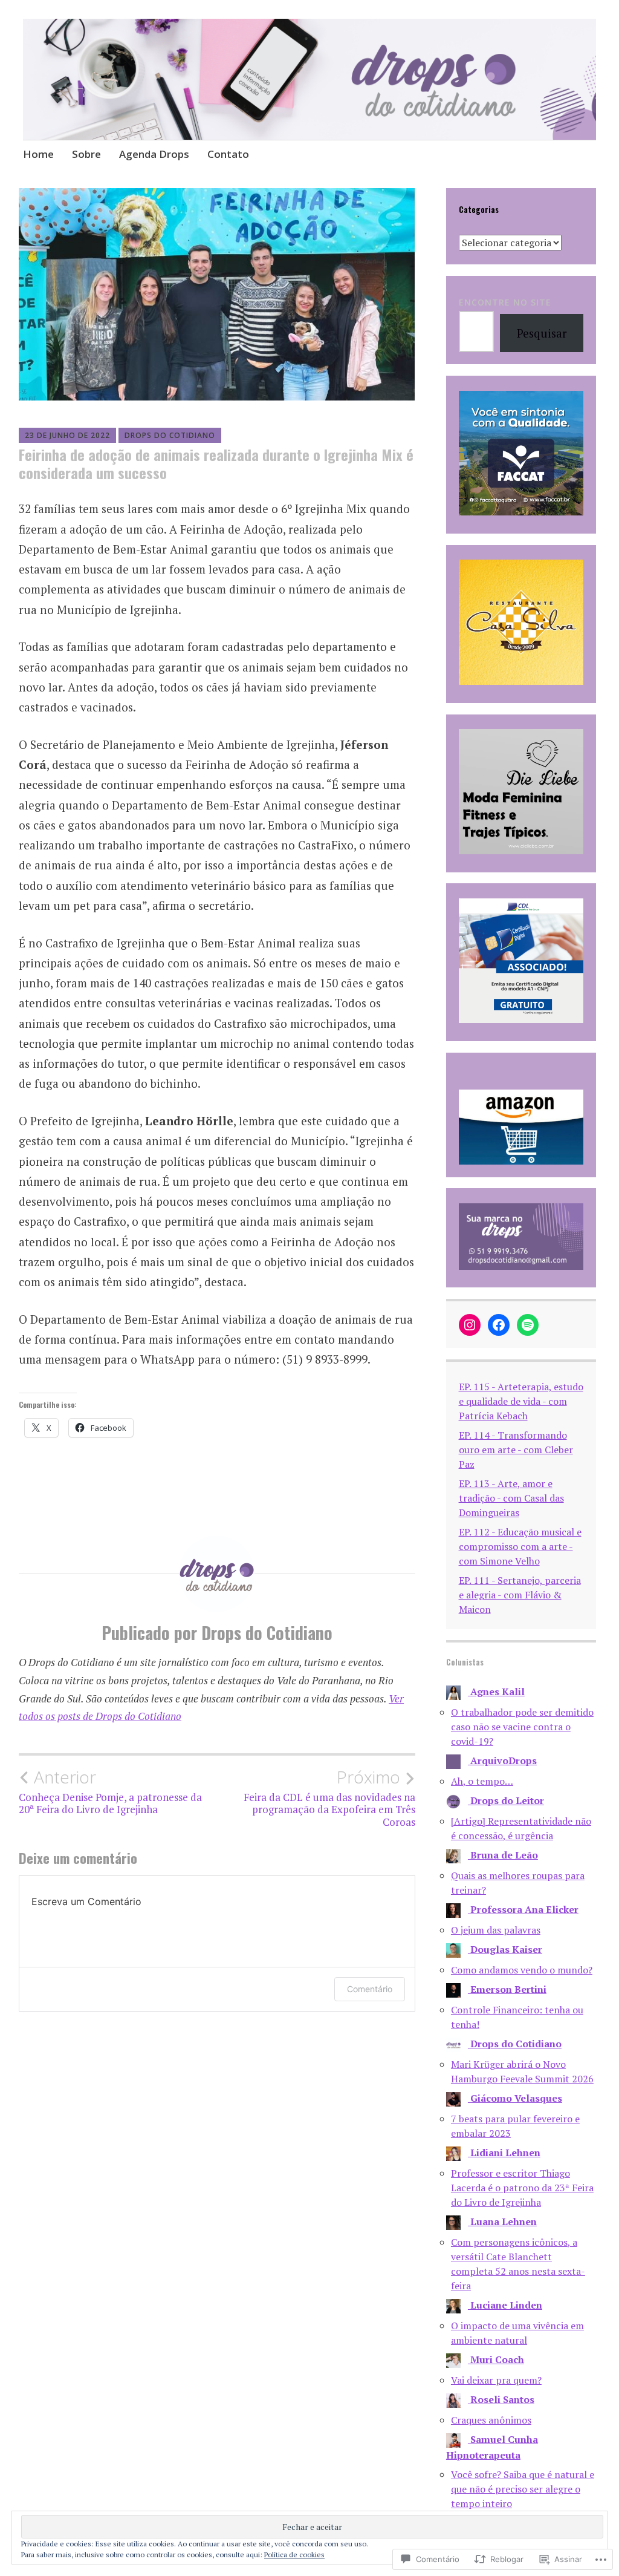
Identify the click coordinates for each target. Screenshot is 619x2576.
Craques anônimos (491, 2420)
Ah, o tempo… (482, 1781)
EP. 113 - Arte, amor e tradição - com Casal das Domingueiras (511, 1498)
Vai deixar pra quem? (496, 2380)
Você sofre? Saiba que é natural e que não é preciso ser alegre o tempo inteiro (523, 2489)
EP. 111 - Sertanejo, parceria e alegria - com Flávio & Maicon (520, 1595)
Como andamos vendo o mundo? (522, 1970)
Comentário (370, 1989)
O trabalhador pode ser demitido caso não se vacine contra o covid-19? (522, 1727)
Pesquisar (542, 333)
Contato (228, 154)
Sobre (86, 154)
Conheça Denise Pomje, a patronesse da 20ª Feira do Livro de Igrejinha (110, 1791)
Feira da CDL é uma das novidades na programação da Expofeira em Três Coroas (329, 1798)
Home (38, 154)
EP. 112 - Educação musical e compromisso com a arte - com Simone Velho (520, 1546)
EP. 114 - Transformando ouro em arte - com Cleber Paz (516, 1450)
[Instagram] (470, 1325)
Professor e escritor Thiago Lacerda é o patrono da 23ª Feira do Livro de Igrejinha (522, 2188)
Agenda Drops (154, 154)
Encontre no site (505, 302)
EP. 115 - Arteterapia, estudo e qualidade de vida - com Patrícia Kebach (521, 1401)
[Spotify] (528, 1325)
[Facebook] (499, 1325)
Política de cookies (294, 2555)
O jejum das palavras (496, 1930)
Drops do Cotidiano (170, 435)
